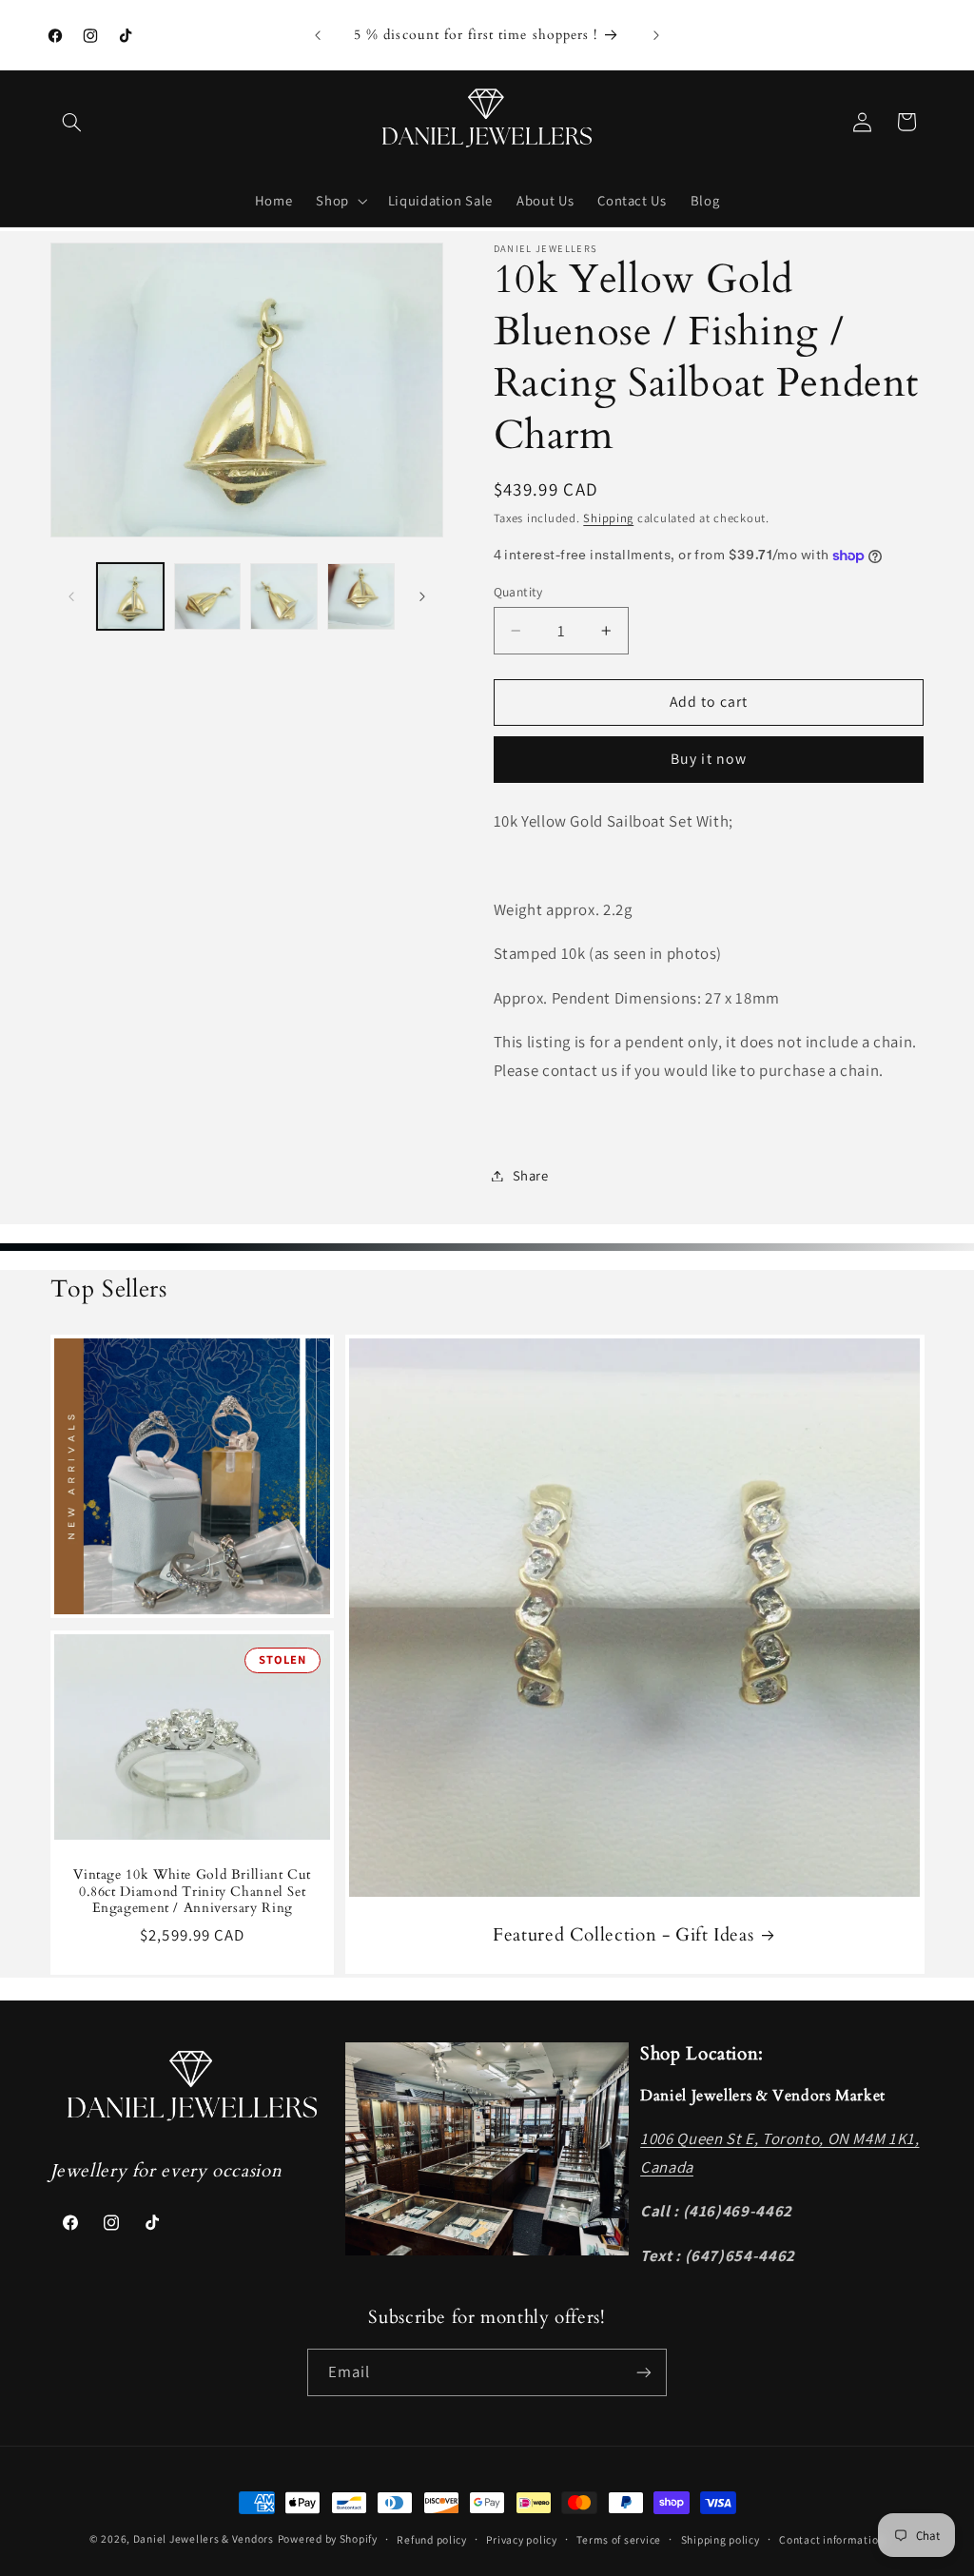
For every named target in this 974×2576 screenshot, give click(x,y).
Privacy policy (521, 2539)
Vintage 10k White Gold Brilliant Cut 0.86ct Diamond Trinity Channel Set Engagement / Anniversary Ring (192, 1891)
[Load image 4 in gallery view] (360, 596)
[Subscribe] (644, 2372)
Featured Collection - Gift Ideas (623, 1935)
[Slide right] (422, 596)
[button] (72, 122)
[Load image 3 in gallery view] (283, 596)
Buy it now (709, 759)
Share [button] (531, 1175)
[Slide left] (71, 596)
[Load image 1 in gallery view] (130, 596)
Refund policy (432, 2539)
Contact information (832, 2539)
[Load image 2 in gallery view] (207, 596)
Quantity (518, 592)
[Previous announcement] (318, 35)
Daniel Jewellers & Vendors (204, 2538)
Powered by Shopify (328, 2538)
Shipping (608, 518)
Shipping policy (721, 2539)
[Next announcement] (656, 35)
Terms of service (619, 2539)
